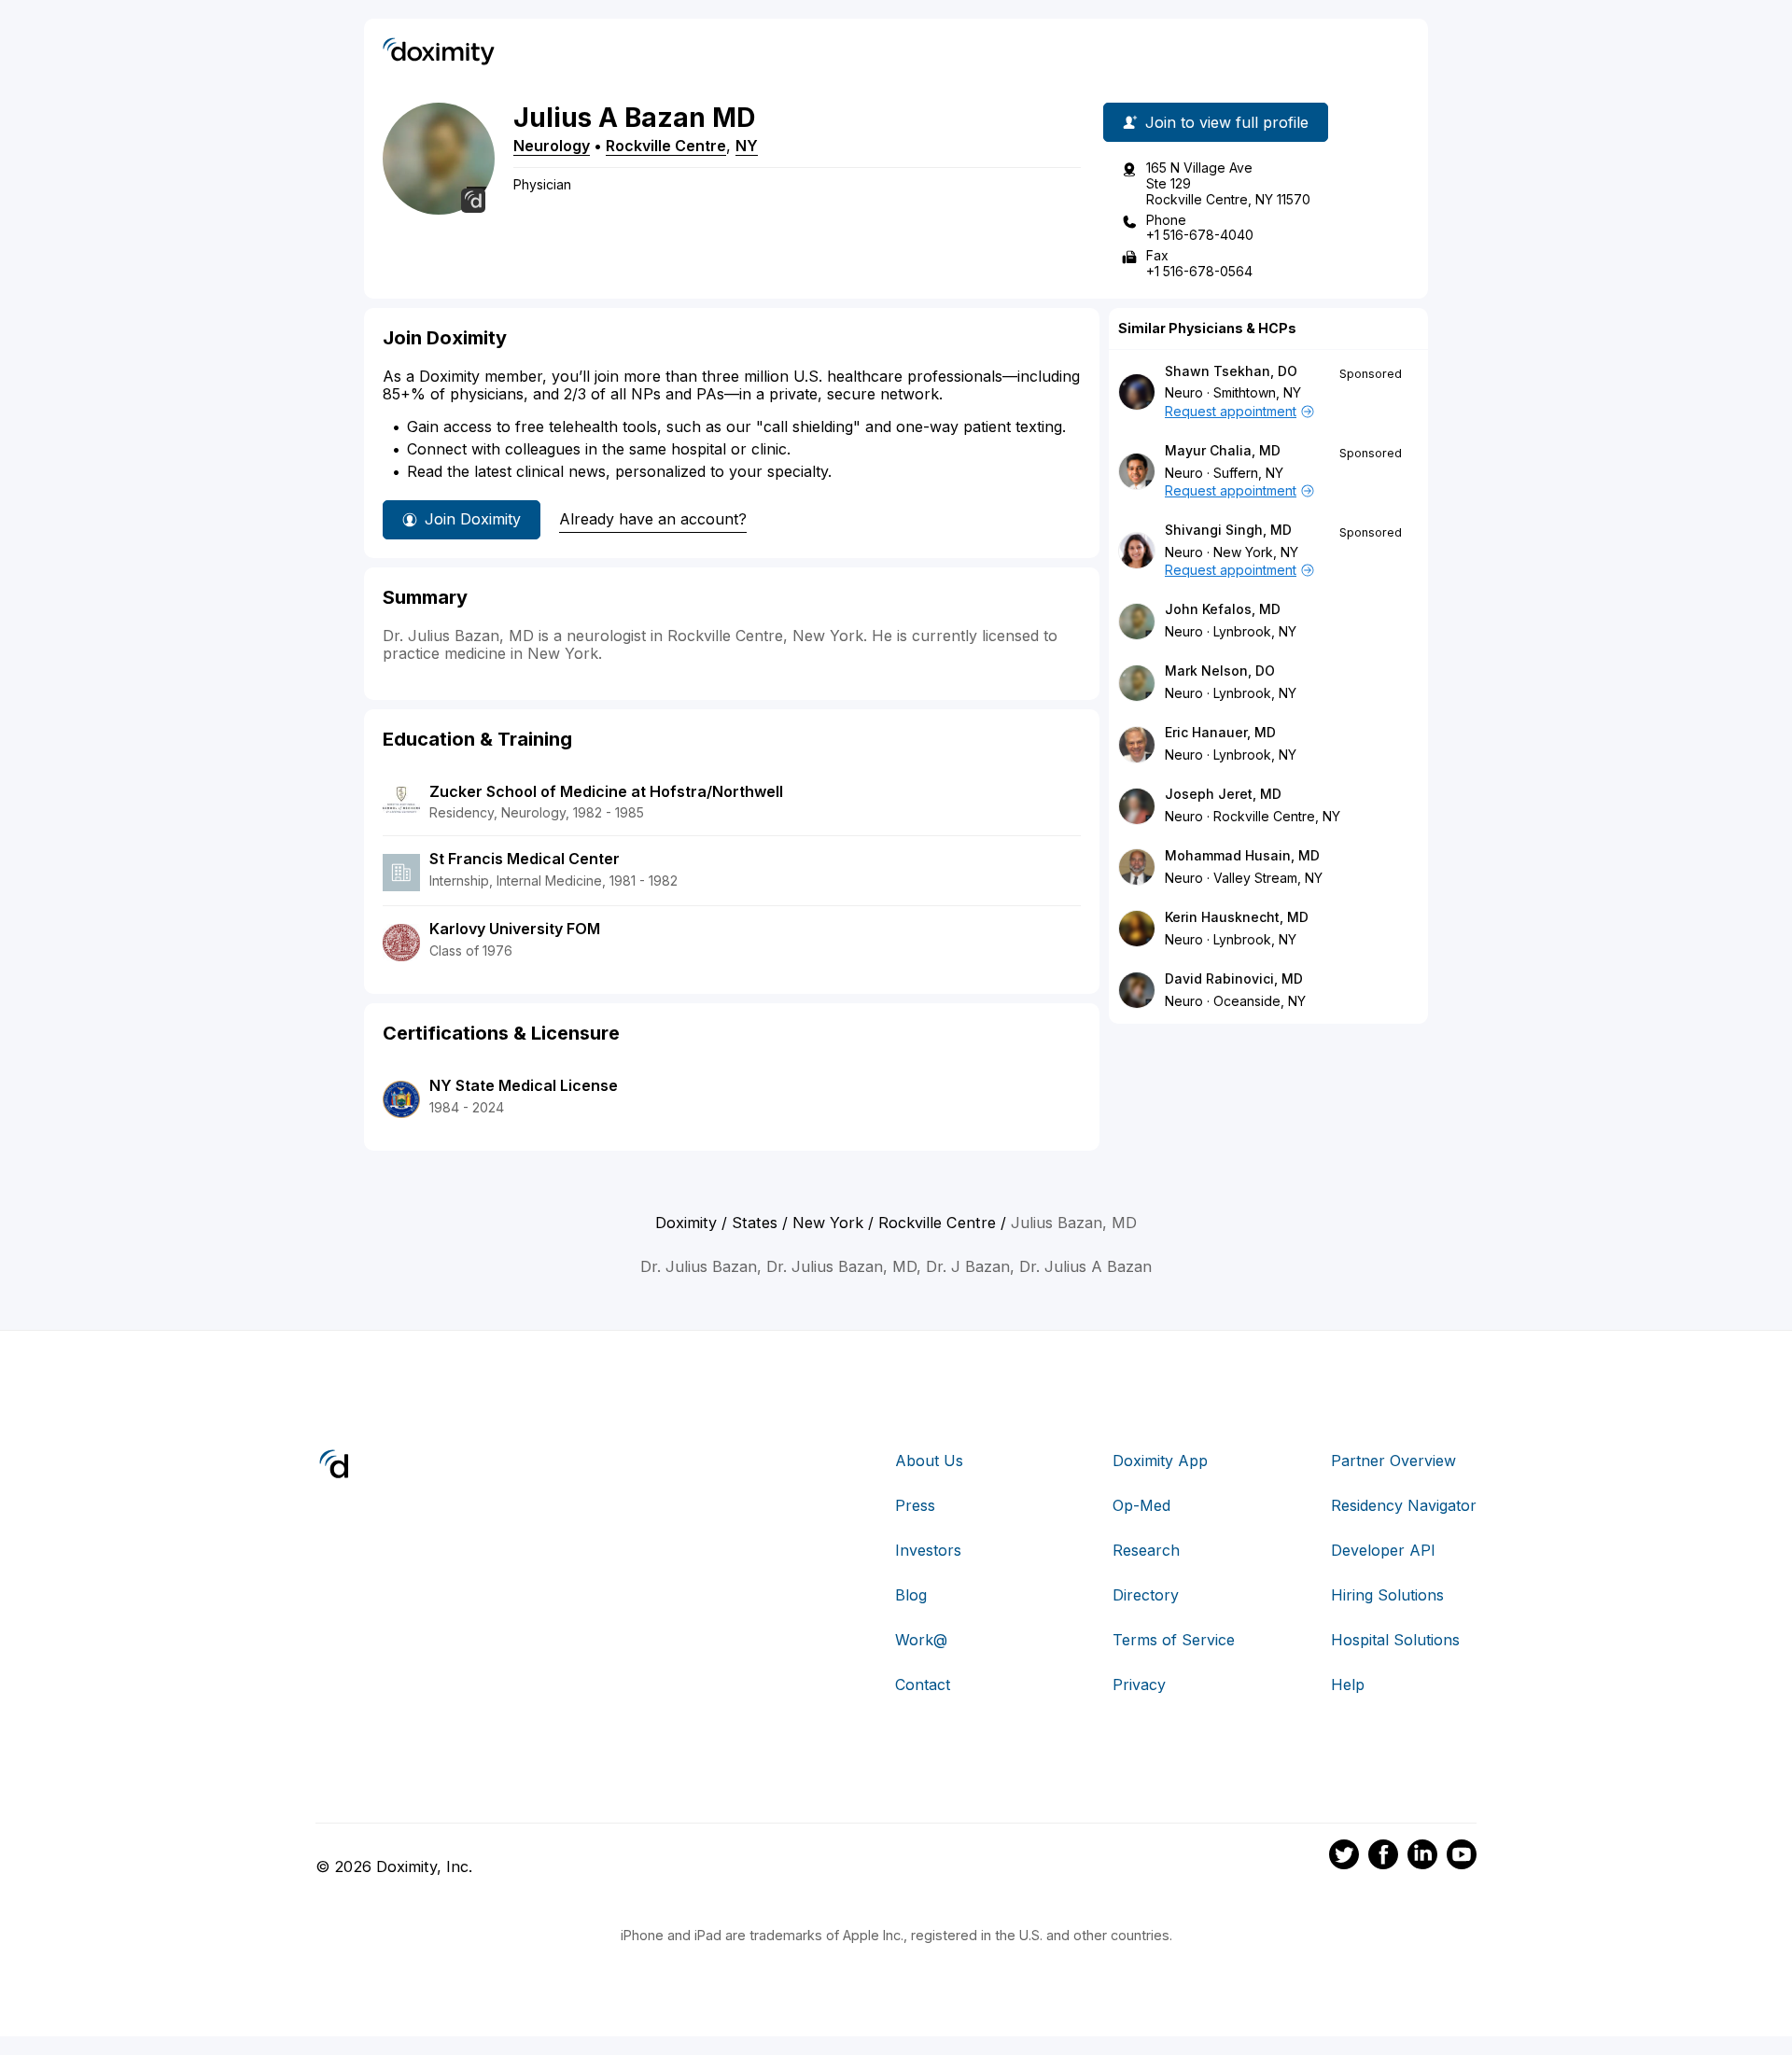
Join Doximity (473, 519)
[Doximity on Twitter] (1344, 1857)
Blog (911, 1595)
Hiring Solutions (1387, 1595)
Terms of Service (1174, 1640)
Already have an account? (653, 519)
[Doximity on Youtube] (1462, 1857)
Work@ (921, 1640)
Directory (1146, 1595)
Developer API (1383, 1550)
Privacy (1139, 1685)
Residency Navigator (1404, 1505)
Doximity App (1160, 1461)
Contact (923, 1685)
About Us (929, 1461)
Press (915, 1505)
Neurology (552, 146)
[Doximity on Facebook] (1383, 1857)
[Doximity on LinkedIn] (1422, 1857)
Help (1348, 1685)
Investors (928, 1550)
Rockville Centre (666, 146)
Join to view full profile (1227, 122)
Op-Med (1141, 1505)
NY (747, 146)
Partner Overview (1393, 1461)
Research (1146, 1550)
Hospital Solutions (1395, 1640)
